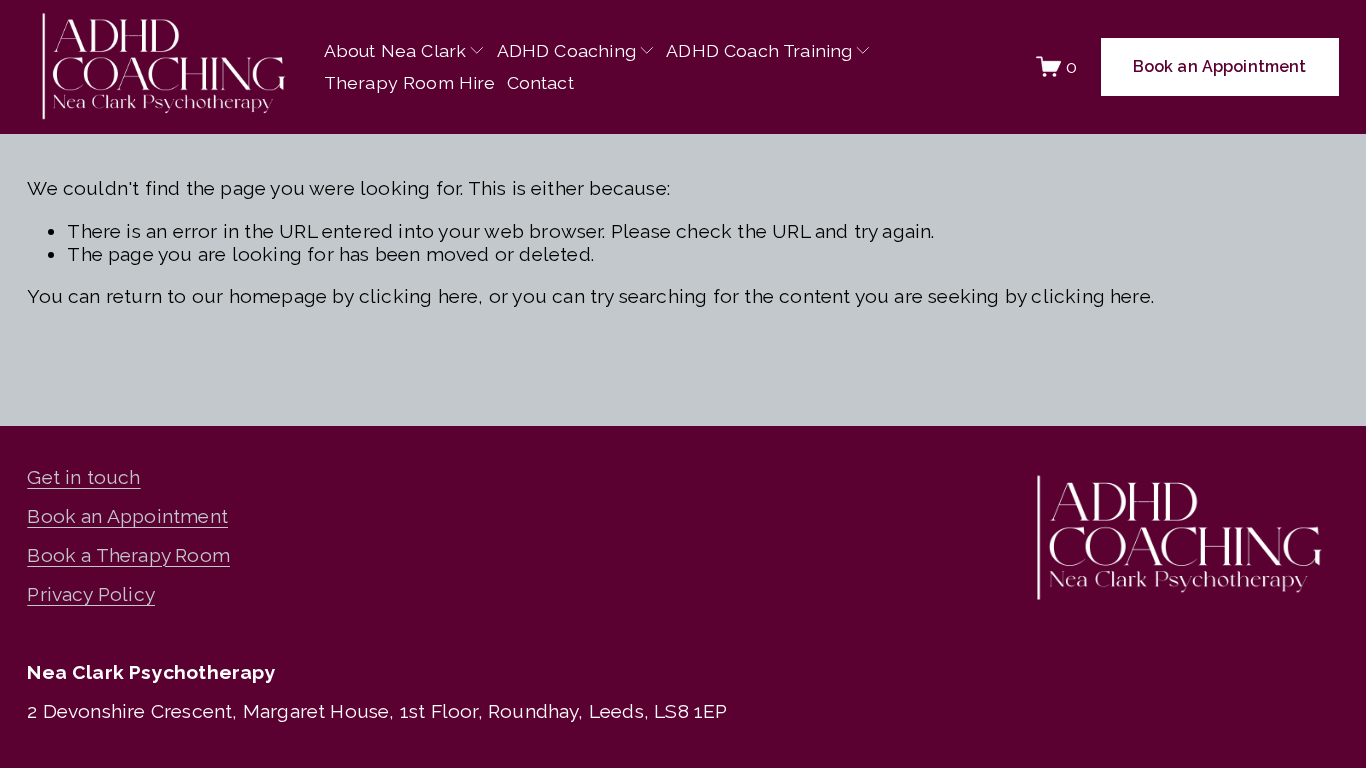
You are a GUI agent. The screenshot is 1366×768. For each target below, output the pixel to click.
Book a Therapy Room (128, 555)
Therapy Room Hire (410, 82)
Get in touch (83, 477)
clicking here (419, 296)
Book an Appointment (1220, 66)
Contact (540, 82)
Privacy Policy (91, 594)
